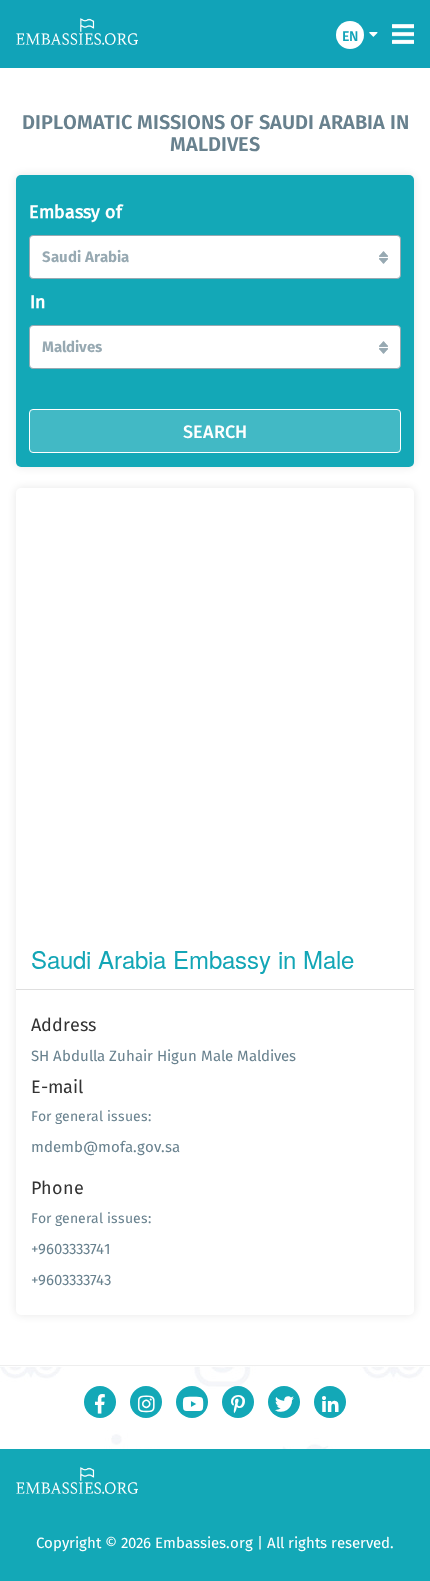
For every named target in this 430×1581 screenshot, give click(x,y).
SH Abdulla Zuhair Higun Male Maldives (163, 1055)
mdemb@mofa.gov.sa (105, 1146)
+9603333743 (71, 1279)
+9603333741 (71, 1248)
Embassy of (75, 212)
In (38, 302)
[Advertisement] (215, 721)
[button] (215, 257)
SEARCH (215, 431)
